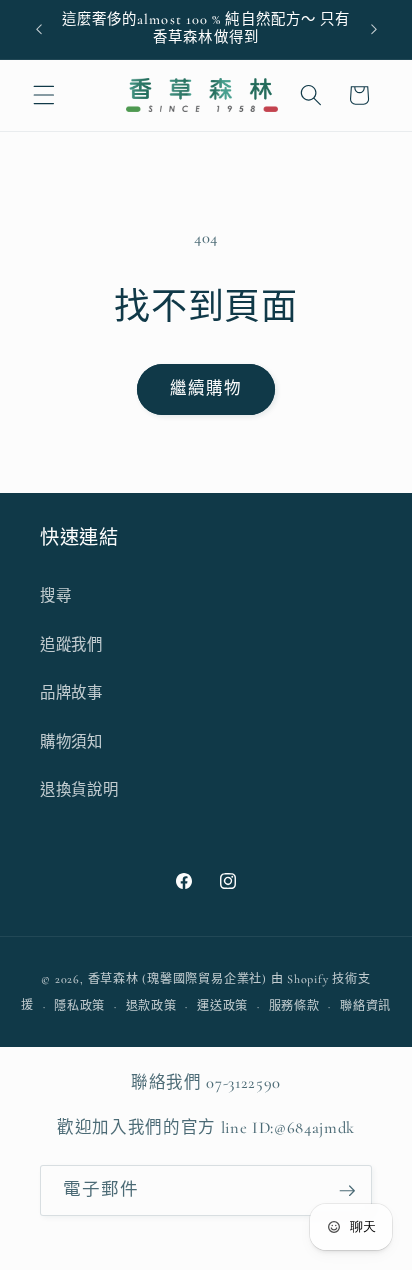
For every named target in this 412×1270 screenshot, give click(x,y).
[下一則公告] (374, 29)
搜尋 (55, 596)
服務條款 (294, 1006)
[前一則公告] (39, 29)
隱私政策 (79, 1006)
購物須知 (71, 742)
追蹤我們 (71, 645)
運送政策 (222, 1006)
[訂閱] (347, 1191)
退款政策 (151, 1006)
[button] (44, 95)
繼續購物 (206, 389)
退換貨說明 (79, 790)
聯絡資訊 (365, 1006)
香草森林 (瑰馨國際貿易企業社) (177, 979)
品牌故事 (71, 693)
